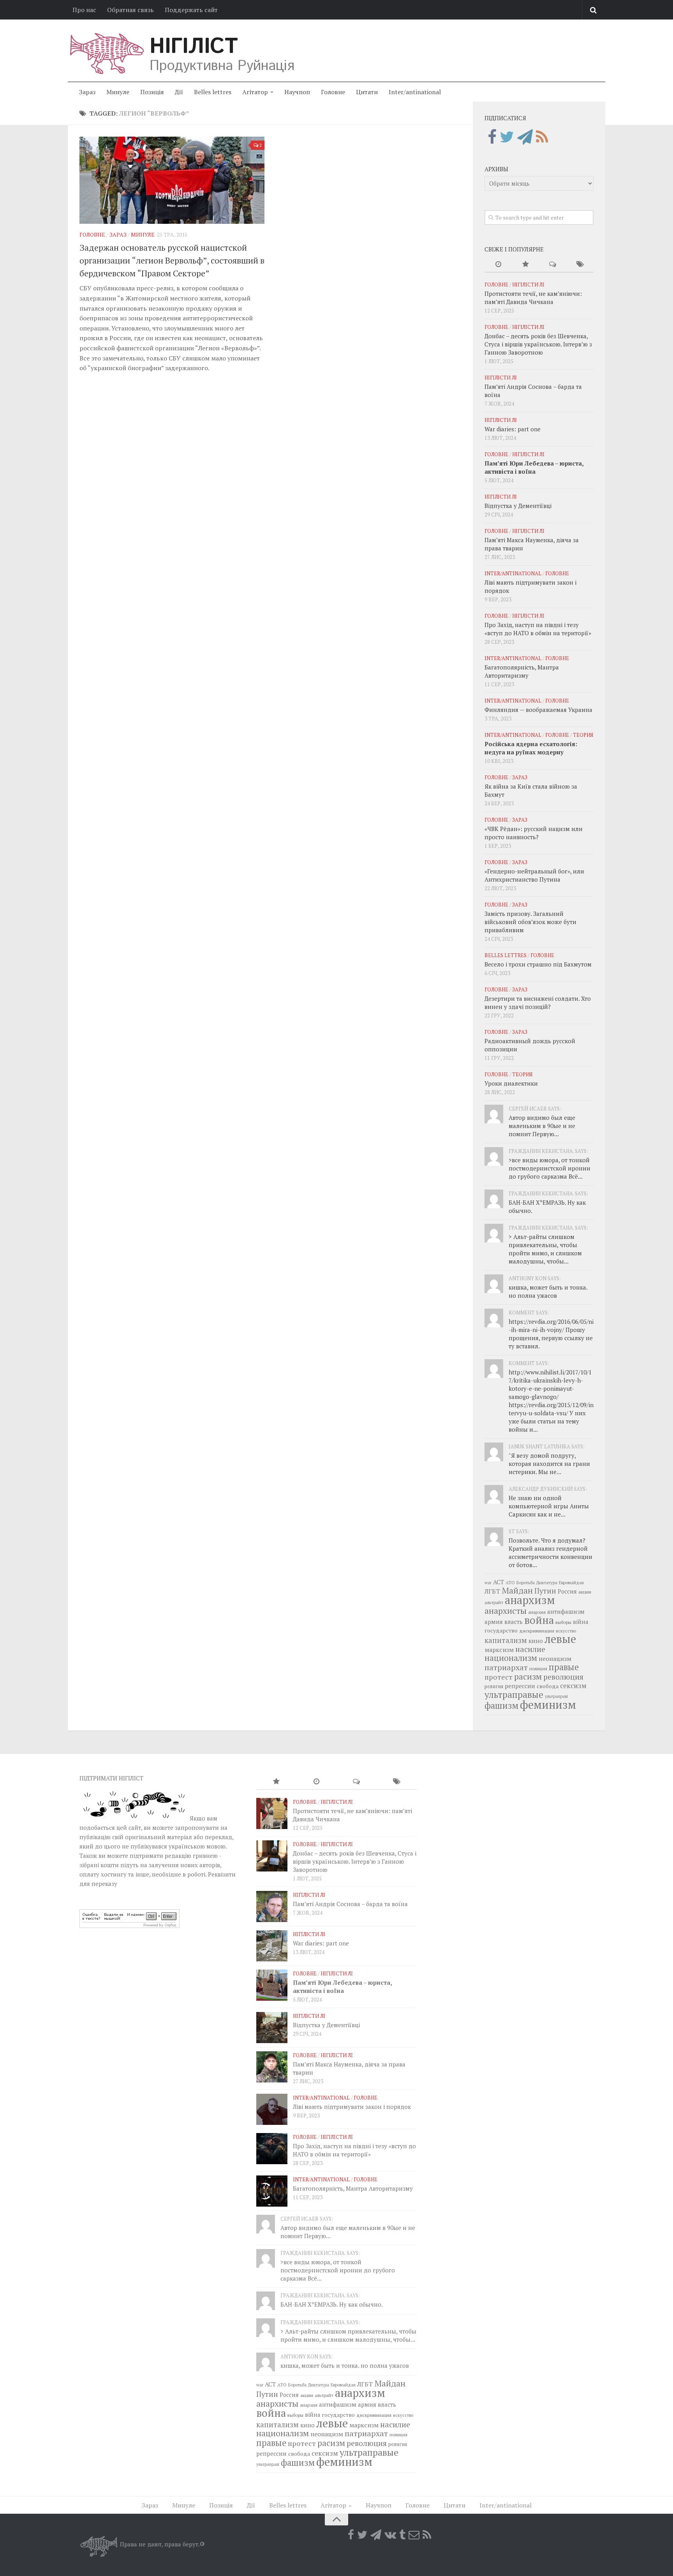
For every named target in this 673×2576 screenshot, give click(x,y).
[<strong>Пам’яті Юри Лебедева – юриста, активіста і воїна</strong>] (272, 1985)
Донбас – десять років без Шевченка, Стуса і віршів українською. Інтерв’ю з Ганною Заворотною (538, 344)
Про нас (84, 10)
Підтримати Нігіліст (111, 1778)
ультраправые (514, 1695)
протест (499, 1677)
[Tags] (580, 264)
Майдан (517, 1590)
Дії (179, 92)
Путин (545, 1591)
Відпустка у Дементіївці (518, 506)
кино (536, 1641)
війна (581, 1622)
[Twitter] (507, 137)
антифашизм (566, 1611)
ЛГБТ (492, 1591)
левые (560, 1639)
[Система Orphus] (129, 1926)
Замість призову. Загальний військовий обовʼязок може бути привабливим (530, 922)
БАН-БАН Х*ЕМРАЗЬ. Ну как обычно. (332, 2304)
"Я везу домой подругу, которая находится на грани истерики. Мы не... (549, 1464)
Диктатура (547, 1582)
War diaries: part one (513, 429)
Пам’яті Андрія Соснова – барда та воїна (350, 1904)
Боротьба (526, 1582)
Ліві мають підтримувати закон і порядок (352, 2107)
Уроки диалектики (511, 1083)
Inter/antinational (415, 92)
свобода (548, 1686)
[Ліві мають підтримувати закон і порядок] (272, 2109)
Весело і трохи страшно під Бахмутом (538, 964)
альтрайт (494, 1602)
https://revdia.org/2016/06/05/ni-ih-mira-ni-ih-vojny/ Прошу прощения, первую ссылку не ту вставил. (551, 1334)
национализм (511, 1658)
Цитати (367, 92)
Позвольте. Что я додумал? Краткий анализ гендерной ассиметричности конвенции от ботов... (551, 1552)
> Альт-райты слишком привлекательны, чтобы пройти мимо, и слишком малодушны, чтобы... (545, 1249)
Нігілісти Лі (528, 285)
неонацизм (555, 1659)
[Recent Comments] (553, 264)
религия (494, 1686)
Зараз (87, 92)
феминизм (548, 1704)
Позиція (152, 92)
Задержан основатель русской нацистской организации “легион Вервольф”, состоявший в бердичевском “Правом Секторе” (172, 260)
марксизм (499, 1650)
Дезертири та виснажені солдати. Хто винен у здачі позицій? (538, 1002)
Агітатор (255, 92)
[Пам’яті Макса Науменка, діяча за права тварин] (272, 2067)
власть (514, 1622)
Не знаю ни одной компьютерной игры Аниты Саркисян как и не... (549, 1506)
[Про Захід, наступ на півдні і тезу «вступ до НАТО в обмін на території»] (272, 2149)
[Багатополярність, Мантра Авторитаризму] (272, 2191)
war (488, 1582)
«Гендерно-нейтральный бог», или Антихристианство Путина (534, 875)
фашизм (501, 1705)
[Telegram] (525, 137)
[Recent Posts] (498, 264)
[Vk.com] (390, 2535)
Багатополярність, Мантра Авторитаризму (522, 671)
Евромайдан (571, 1582)
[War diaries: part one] (272, 1946)
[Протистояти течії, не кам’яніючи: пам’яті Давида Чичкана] (272, 1813)
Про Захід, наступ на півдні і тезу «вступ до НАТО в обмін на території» (538, 629)
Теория (583, 735)
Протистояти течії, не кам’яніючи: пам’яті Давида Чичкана (533, 298)
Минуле (118, 92)
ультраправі (556, 1696)
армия (494, 1622)
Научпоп (297, 92)
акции (585, 1592)
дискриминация (537, 1631)
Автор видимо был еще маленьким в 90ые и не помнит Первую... (542, 1126)
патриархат (506, 1667)
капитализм (506, 1640)
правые (564, 1667)
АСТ (499, 1582)
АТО (510, 1582)
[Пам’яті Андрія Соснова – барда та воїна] (272, 1907)
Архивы (496, 169)
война (539, 1620)
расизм (528, 1676)
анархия (537, 1612)
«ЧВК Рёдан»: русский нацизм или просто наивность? (534, 833)
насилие (530, 1649)
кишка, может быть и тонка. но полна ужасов (548, 1291)
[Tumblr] (402, 2535)
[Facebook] (492, 137)
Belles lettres (213, 92)
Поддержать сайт (191, 10)
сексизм (573, 1686)
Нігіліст (194, 47)
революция (563, 1677)
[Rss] (542, 137)
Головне (333, 92)
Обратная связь (130, 10)
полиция (538, 1668)
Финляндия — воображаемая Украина (538, 710)
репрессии (520, 1686)
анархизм (530, 1600)
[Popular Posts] (525, 264)
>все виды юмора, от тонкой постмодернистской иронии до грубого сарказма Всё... (550, 1168)
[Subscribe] (414, 2535)
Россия (567, 1591)
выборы (563, 1622)
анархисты (506, 1610)
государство (501, 1630)
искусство (566, 1631)
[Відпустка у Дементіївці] (272, 2028)
